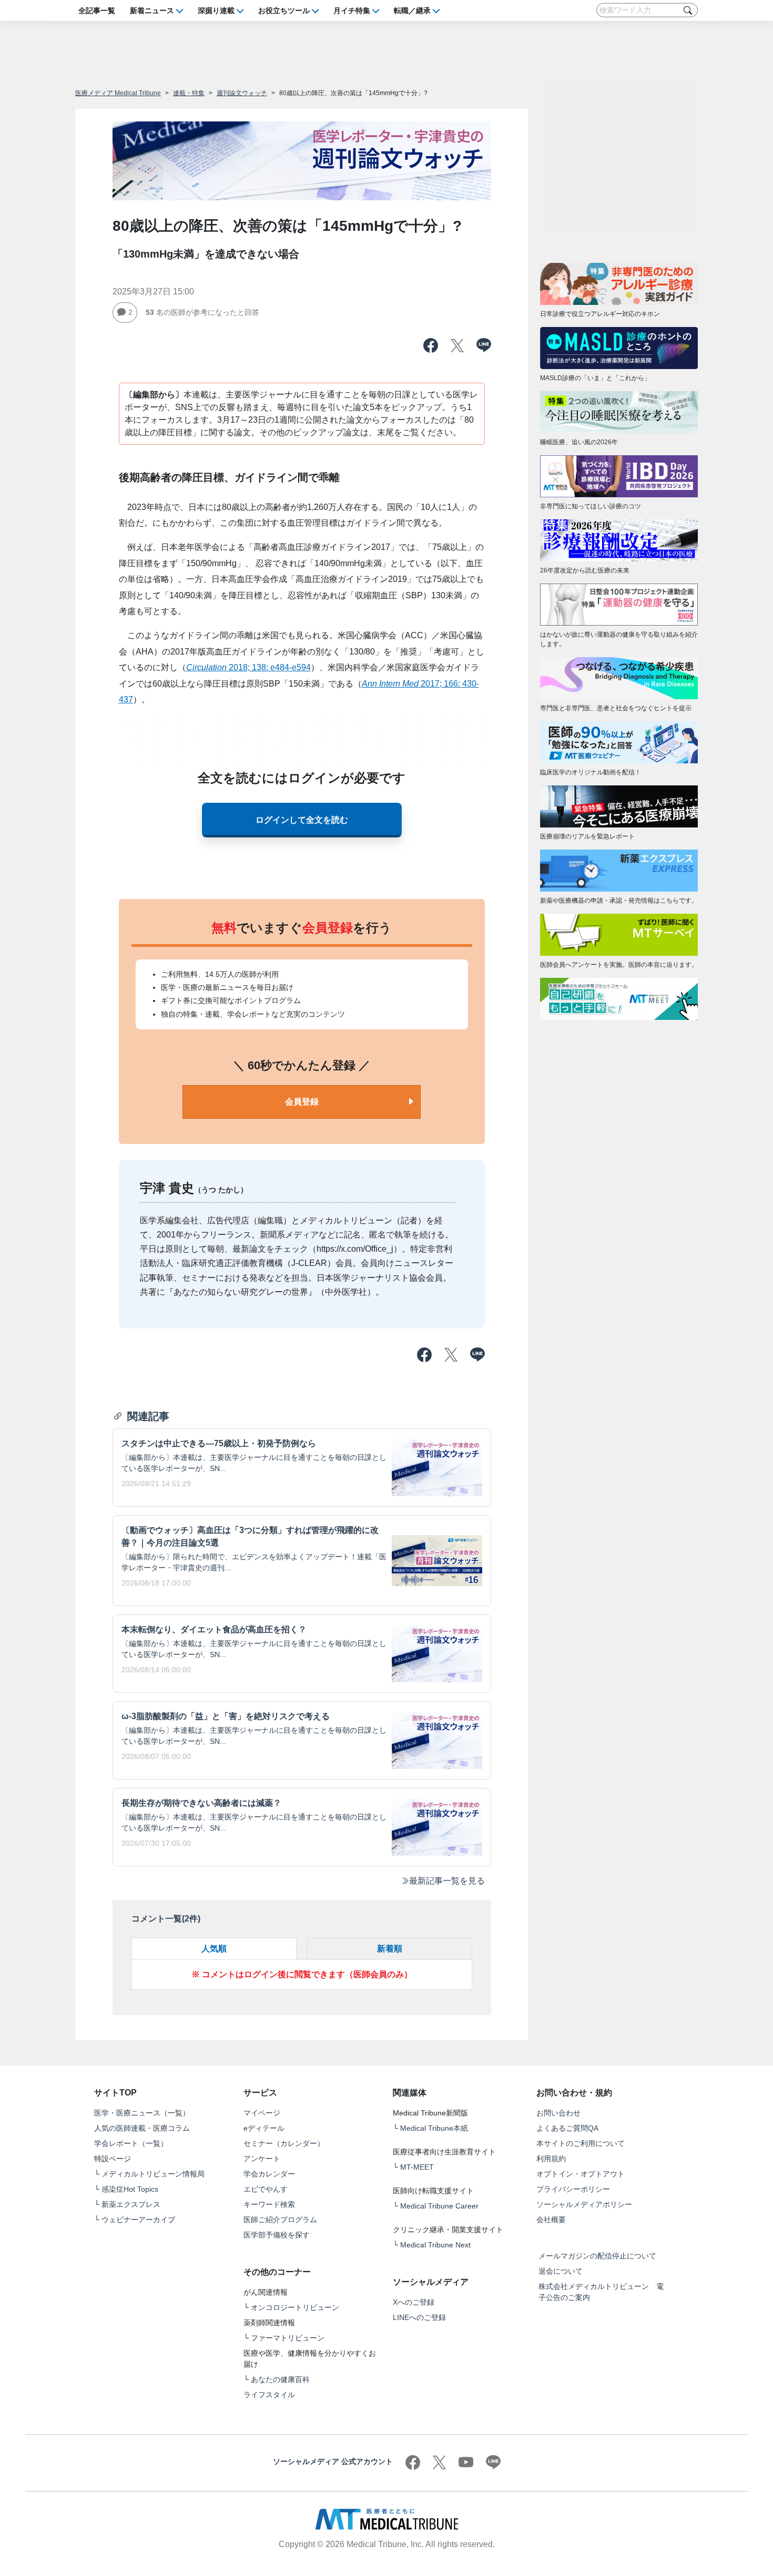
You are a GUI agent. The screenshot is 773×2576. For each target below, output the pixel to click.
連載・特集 (189, 93)
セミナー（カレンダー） (284, 2143)
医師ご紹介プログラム (280, 2220)
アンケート (262, 2159)
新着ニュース (152, 10)
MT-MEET (417, 2167)
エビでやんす (266, 2189)
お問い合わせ (558, 2113)
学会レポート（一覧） (131, 2143)
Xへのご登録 (414, 2302)
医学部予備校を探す (277, 2235)
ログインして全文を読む (302, 820)
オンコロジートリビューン (295, 2307)
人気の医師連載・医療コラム (142, 2128)
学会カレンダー (269, 2174)
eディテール (264, 2128)
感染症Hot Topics (130, 2189)
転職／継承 (412, 10)
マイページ (262, 2113)
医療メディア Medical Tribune (118, 93)
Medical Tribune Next (435, 2245)
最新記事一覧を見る (447, 1881)
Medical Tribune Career (439, 2206)
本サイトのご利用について (581, 2143)
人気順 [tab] (214, 1949)
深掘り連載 (216, 10)
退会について (561, 2271)
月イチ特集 (352, 10)
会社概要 (551, 2220)
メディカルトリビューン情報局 (153, 2174)
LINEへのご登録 (419, 2317)
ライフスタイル (269, 2395)
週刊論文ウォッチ (242, 93)
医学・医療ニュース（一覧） (142, 2113)
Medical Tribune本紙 (434, 2128)
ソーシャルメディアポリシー (584, 2204)
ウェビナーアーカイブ (138, 2220)
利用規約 (551, 2159)
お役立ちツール (284, 10)
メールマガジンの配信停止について (597, 2256)
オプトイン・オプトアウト (581, 2174)
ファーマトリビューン (288, 2338)
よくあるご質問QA (567, 2128)
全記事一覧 (97, 10)
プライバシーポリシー (573, 2189)
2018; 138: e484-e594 (248, 667)
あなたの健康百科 (280, 2379)
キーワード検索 (269, 2204)
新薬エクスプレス (131, 2204)
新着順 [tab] (390, 1949)
